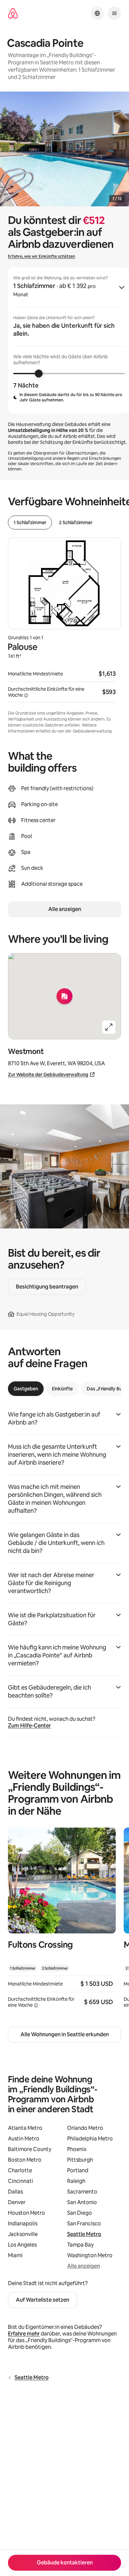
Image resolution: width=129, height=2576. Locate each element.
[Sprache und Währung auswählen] (97, 13)
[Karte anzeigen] (64, 996)
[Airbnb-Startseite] (13, 13)
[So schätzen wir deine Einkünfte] (26, 695)
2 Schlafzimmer (76, 522)
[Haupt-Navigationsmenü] (114, 13)
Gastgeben (26, 1389)
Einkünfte (62, 1389)
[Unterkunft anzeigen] (62, 1922)
